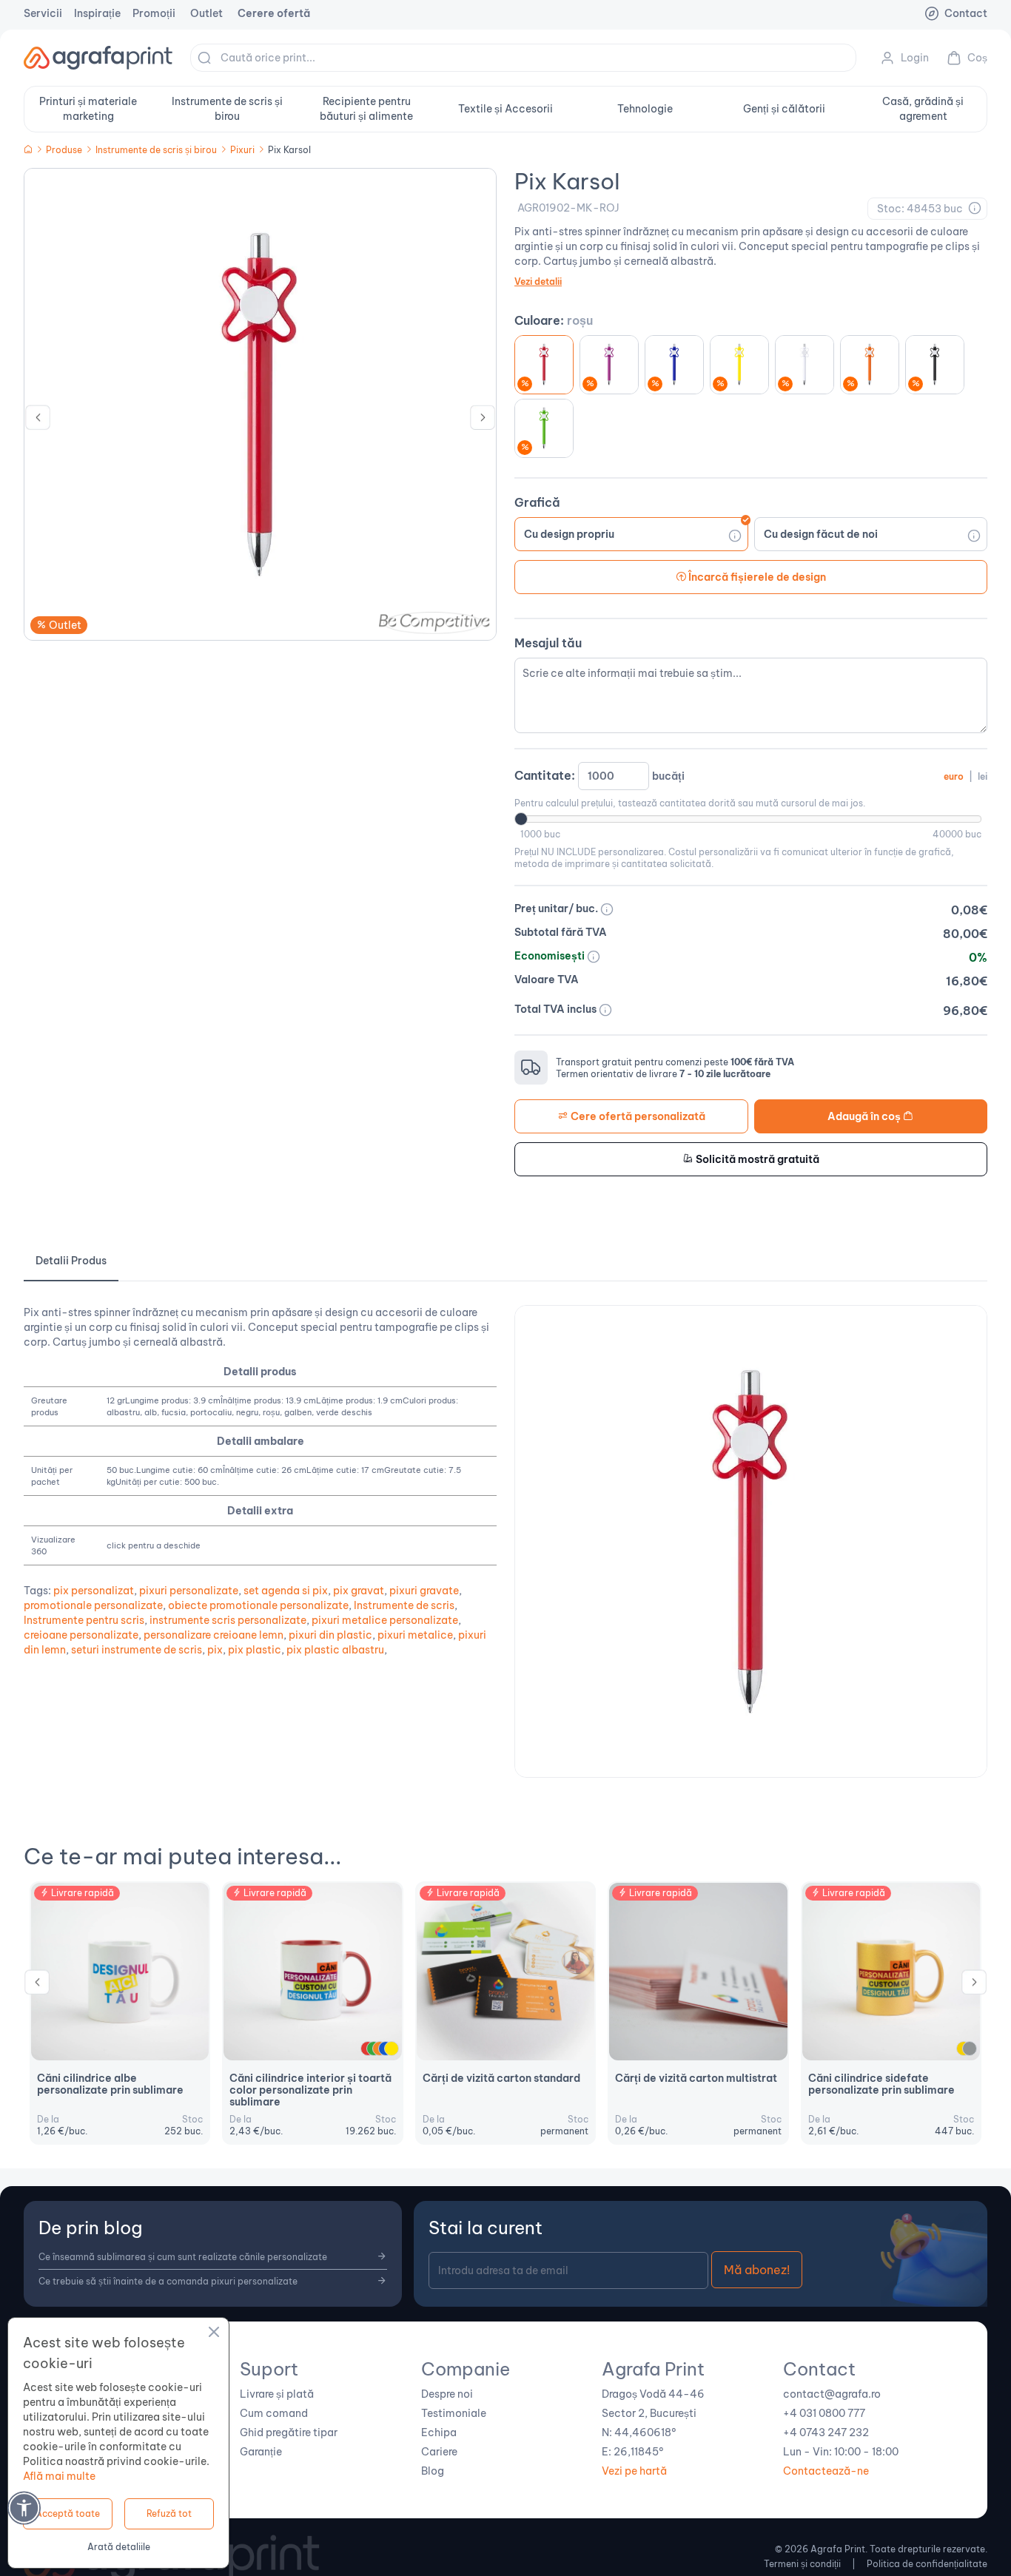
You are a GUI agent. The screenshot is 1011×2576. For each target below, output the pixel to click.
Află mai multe (59, 2476)
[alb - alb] (805, 365)
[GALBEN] (392, 2049)
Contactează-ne (826, 2471)
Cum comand (274, 2413)
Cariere (439, 2452)
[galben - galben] (739, 365)
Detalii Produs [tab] (71, 1261)
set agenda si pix (286, 1591)
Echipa (439, 2432)
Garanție (261, 2452)
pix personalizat (94, 1591)
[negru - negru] (935, 365)
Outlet (206, 13)
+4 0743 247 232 (826, 2432)
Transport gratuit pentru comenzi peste (675, 1062)
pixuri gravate (424, 1591)
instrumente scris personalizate (228, 1620)
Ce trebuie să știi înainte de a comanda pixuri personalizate (168, 2281)
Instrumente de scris (404, 1605)
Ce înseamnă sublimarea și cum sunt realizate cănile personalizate (183, 2257)
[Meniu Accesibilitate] (24, 2508)
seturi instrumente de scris (137, 1650)
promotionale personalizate (93, 1605)
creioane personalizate (81, 1635)
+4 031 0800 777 (824, 2413)
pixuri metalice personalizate (385, 1620)
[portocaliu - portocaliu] (870, 365)
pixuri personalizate (189, 1591)
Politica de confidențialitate (927, 2564)
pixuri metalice (415, 1635)
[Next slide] (483, 421)
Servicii (43, 13)
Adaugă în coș (865, 1116)
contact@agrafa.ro (832, 2394)
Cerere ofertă (274, 13)
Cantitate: (751, 775)
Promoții (154, 13)
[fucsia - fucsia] (609, 365)
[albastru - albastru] (674, 365)
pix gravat (359, 1591)
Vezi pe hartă (634, 2471)
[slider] (521, 819)
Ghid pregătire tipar (289, 2432)
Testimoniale (454, 2413)
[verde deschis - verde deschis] (544, 428)
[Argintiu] (970, 2049)
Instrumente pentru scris (84, 1620)
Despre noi (447, 2394)
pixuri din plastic (330, 1635)
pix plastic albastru (335, 1650)
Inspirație (97, 13)
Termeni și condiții (802, 2564)
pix (215, 1650)
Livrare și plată (277, 2394)
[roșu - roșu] (544, 365)
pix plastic (255, 1650)
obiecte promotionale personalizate (258, 1605)
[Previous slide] (38, 421)
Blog (433, 2471)
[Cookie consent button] (214, 2334)
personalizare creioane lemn (214, 1635)
